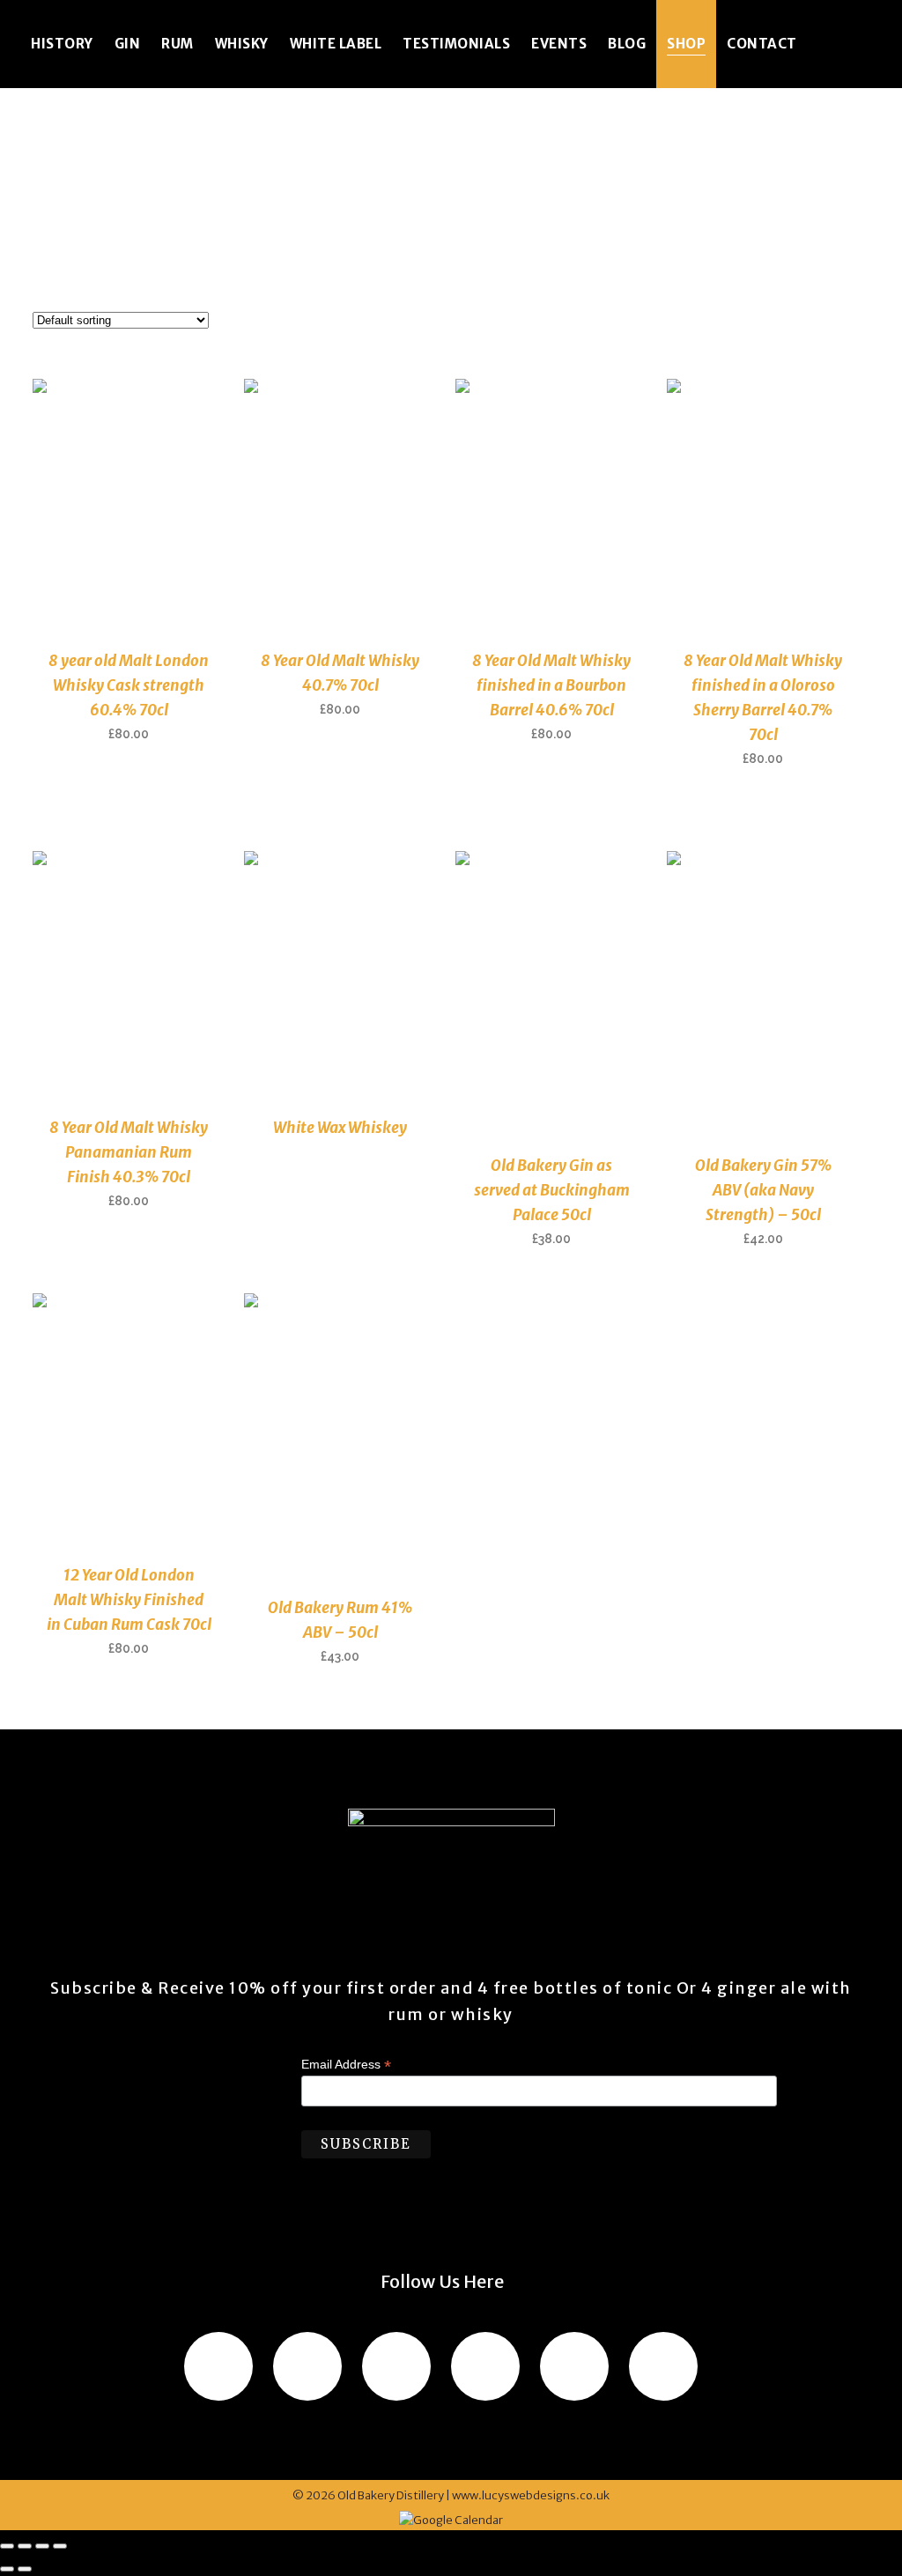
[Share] (42, 2546)
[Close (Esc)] (60, 2546)
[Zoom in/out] (7, 2546)
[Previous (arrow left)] (7, 2569)
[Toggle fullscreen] (25, 2546)
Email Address (346, 2065)
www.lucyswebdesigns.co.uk (531, 2495)
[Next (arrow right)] (25, 2569)
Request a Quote (137, 782)
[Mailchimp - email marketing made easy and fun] (479, 2206)
